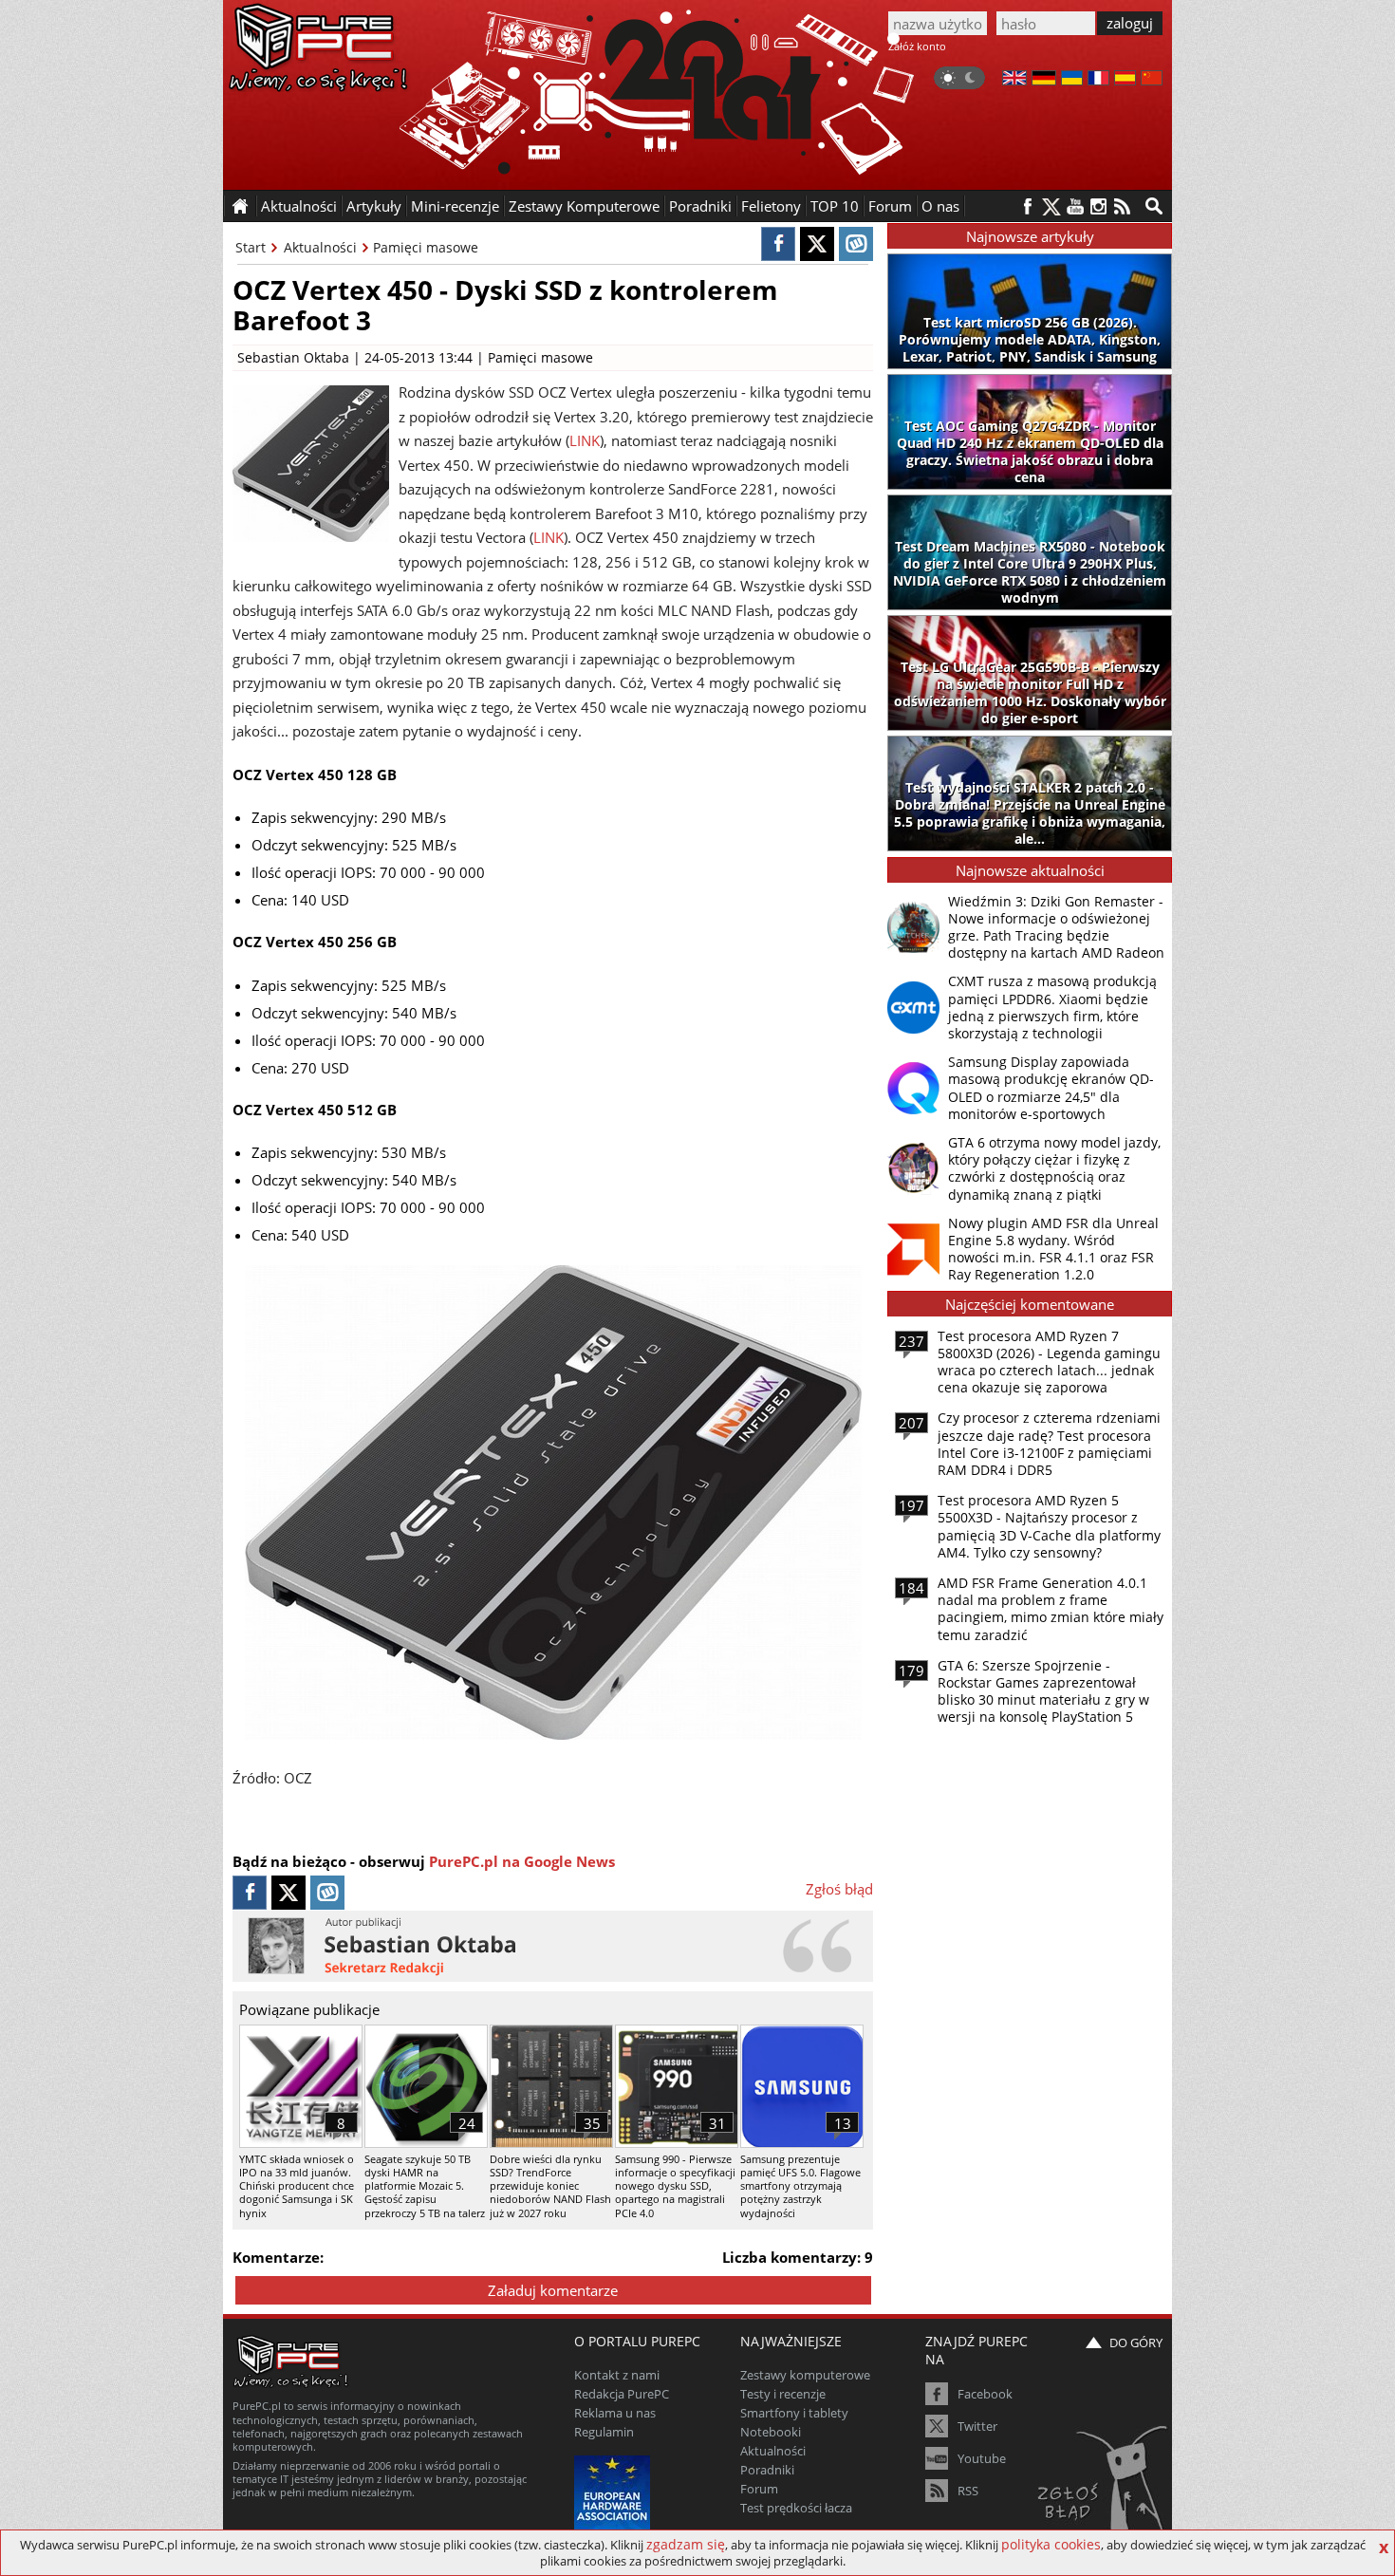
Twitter (977, 2426)
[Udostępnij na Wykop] (856, 244)
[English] (1014, 80)
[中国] (1152, 80)
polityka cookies (1051, 2544)
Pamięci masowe (426, 247)
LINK (585, 440)
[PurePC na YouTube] (1075, 206)
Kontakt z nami (617, 2375)
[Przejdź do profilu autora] (553, 1946)
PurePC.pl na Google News (522, 1861)
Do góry (1136, 2343)
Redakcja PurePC (622, 2394)
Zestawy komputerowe (805, 2375)
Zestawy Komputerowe (584, 206)
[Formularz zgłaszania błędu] (1104, 2486)
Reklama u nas (615, 2413)
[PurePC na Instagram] (1098, 206)
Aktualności (320, 247)
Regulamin (604, 2432)
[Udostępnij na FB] (778, 244)
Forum (890, 206)
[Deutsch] (1044, 80)
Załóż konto (917, 46)
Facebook (985, 2394)
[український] (1072, 80)
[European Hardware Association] (614, 2491)
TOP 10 (835, 206)
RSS (968, 2491)
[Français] (1098, 80)
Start (251, 247)
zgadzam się (686, 2544)
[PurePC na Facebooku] (1027, 206)
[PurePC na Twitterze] (1051, 206)
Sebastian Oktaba (293, 357)
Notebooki (771, 2432)
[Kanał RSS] (1122, 206)
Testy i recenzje (783, 2394)
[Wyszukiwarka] (1154, 206)
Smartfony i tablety (794, 2413)
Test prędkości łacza (796, 2508)
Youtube (982, 2458)
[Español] (1125, 80)
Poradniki (700, 206)
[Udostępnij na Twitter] (817, 244)
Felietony (771, 206)
